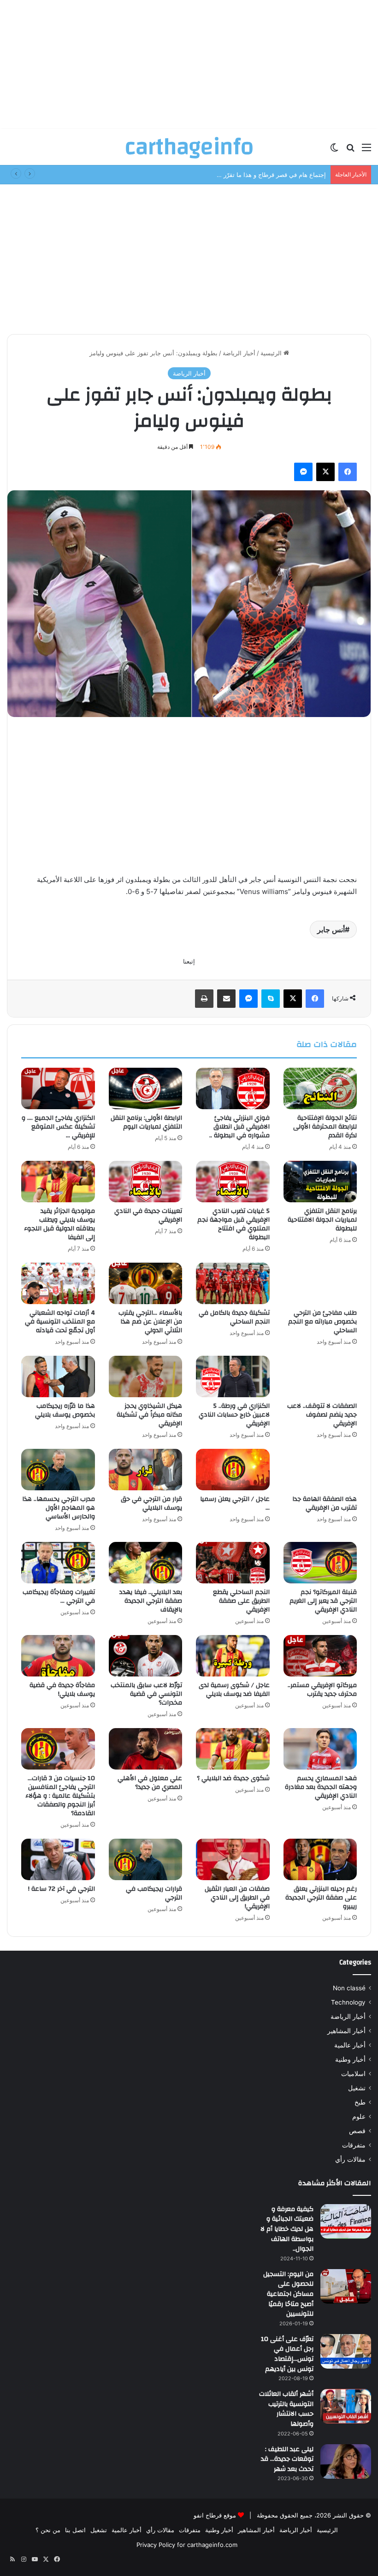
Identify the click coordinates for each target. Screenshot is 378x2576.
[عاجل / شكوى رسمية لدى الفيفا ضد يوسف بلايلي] (233, 1656)
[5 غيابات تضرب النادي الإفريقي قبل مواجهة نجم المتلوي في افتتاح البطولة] (233, 1182)
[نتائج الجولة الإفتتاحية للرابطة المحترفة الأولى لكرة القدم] (320, 1088)
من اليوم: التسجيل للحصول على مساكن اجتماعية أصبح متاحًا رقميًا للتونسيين (288, 2294)
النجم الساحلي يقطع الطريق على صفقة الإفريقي (241, 1601)
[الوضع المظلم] (334, 150)
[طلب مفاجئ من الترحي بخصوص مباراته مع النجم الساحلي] (320, 1283)
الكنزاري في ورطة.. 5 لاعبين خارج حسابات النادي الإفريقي (234, 1415)
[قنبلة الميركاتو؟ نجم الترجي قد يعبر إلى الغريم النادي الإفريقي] (320, 1563)
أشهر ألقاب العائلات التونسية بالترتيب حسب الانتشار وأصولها (286, 2409)
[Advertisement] (189, 65)
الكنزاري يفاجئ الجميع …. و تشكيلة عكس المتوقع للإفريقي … (58, 1127)
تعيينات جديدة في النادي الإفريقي (148, 1215)
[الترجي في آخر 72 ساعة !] (58, 1859)
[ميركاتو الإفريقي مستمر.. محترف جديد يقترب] (320, 1656)
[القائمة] (366, 150)
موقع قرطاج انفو (215, 2515)
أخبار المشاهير (346, 2031)
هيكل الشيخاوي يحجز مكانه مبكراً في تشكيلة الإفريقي (149, 1415)
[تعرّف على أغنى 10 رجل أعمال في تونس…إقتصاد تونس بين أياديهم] (346, 2351)
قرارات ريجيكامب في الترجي (154, 1893)
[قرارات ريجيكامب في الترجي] (146, 1859)
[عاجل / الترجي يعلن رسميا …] (233, 1470)
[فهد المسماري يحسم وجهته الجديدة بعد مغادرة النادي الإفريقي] (320, 1749)
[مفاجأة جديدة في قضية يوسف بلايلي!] (58, 1656)
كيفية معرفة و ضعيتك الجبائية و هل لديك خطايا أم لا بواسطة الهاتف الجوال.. (287, 2229)
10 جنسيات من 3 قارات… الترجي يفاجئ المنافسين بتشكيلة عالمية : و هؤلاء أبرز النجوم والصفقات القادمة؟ (60, 1796)
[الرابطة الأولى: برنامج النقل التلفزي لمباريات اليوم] (146, 1088)
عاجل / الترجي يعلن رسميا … (235, 1503)
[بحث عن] (350, 150)
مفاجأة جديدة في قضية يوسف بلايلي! (62, 1690)
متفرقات (354, 2145)
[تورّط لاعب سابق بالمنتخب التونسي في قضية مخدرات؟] (146, 1656)
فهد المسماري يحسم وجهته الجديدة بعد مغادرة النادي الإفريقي (321, 1787)
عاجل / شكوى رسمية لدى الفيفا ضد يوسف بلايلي (234, 1690)
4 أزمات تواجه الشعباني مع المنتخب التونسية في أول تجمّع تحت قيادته (60, 1322)
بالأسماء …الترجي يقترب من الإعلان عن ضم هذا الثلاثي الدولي (150, 1322)
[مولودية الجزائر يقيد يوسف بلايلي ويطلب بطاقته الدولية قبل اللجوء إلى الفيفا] (58, 1182)
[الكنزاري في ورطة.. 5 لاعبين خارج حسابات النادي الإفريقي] (233, 1376)
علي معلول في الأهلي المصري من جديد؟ (150, 1783)
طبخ (360, 2102)
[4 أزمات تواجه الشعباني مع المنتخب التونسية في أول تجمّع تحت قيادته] (58, 1283)
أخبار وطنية (350, 2059)
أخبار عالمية (350, 2045)
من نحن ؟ (48, 2530)
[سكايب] (271, 999)
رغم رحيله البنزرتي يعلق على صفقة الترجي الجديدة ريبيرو (321, 1898)
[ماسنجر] (303, 472)
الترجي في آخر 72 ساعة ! (62, 1889)
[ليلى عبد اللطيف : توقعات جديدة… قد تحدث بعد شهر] (346, 2461)
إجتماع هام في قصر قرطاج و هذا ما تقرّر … (271, 175)
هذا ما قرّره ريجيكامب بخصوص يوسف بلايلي (65, 1410)
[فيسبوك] (348, 472)
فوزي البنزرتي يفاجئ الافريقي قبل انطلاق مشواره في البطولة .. (239, 1127)
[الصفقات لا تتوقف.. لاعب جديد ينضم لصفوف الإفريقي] (320, 1376)
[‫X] (325, 472)
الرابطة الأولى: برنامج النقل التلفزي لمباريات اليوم (146, 1122)
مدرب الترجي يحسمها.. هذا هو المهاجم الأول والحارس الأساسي (59, 1508)
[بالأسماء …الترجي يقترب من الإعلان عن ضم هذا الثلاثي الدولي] (146, 1283)
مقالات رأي (350, 2159)
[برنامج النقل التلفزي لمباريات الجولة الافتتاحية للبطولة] (320, 1182)
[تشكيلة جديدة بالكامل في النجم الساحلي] (233, 1283)
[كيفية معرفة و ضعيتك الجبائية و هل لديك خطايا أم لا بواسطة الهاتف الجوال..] (346, 2221)
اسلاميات (353, 2074)
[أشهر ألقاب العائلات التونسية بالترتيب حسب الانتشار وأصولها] (346, 2406)
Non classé (349, 1988)
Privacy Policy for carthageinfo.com (187, 2545)
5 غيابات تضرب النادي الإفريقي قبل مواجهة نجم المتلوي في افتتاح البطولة (233, 1224)
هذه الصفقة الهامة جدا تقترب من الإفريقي (325, 1503)
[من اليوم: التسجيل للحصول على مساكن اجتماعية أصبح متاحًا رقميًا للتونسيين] (346, 2286)
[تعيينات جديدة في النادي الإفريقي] (146, 1182)
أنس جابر (331, 929)
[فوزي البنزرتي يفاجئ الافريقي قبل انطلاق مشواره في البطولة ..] (233, 1088)
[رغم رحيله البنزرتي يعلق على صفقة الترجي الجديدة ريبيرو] (320, 1859)
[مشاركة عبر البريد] (226, 999)
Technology (348, 2002)
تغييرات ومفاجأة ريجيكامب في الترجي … (59, 1597)
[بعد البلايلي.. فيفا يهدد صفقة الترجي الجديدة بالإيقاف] (146, 1563)
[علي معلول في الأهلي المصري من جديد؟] (146, 1749)
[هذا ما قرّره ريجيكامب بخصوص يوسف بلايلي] (58, 1376)
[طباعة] (204, 999)
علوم (359, 2117)
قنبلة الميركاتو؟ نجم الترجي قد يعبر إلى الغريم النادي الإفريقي (323, 1601)
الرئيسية (272, 353)
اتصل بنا (75, 2530)
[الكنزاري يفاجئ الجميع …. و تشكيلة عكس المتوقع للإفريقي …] (58, 1088)
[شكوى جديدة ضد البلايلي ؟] (233, 1749)
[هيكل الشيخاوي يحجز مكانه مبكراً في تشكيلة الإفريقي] (146, 1376)
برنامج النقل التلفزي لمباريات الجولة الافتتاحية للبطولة (322, 1220)
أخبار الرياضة (239, 353)
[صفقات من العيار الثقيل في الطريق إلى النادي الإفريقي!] (233, 1859)
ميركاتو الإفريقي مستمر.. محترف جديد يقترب (322, 1690)
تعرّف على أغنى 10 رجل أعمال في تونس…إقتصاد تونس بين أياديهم (287, 2354)
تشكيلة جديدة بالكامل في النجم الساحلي (234, 1317)
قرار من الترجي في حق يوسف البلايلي (151, 1503)
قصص (357, 2131)
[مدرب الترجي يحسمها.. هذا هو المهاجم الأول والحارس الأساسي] (58, 1470)
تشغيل (357, 2088)
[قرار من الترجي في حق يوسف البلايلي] (146, 1470)
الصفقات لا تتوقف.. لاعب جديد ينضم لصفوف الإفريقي (322, 1415)
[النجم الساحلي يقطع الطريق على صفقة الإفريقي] (233, 1563)
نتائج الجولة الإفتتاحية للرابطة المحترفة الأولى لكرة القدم (325, 1127)
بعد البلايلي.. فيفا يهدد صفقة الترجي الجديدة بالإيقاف (151, 1601)
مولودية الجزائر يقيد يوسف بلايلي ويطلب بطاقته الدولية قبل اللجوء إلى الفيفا (59, 1224)
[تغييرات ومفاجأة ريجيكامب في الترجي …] (58, 1563)
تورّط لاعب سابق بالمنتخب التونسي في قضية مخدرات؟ (146, 1694)
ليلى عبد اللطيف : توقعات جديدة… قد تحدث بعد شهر (287, 2459)
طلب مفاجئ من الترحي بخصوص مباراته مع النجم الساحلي (322, 1322)
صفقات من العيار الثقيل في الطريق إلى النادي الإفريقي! (237, 1898)
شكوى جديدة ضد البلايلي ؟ (233, 1778)
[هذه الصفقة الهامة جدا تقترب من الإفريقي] (320, 1470)
